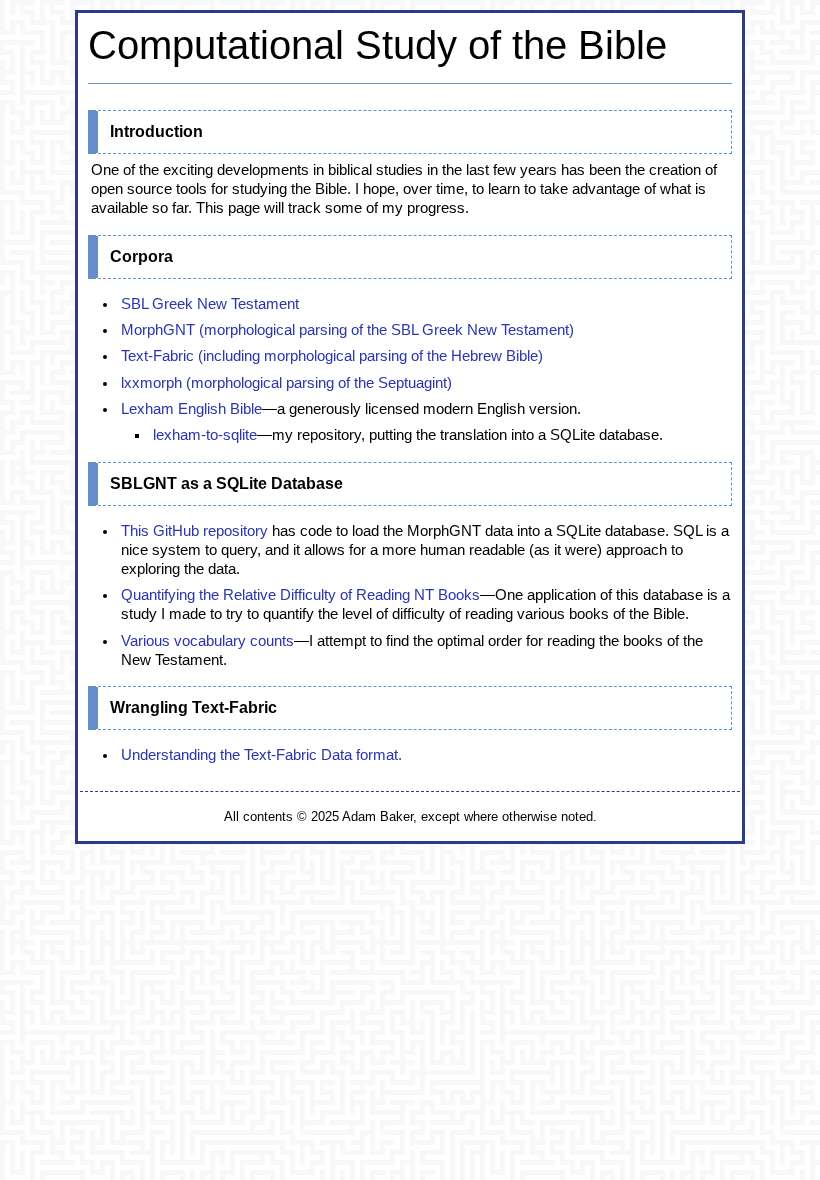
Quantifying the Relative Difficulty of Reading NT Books (300, 595)
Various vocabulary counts (207, 641)
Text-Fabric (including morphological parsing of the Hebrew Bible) (332, 356)
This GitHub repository (194, 531)
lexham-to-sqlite (205, 435)
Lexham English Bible (191, 409)
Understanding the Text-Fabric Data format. (261, 755)
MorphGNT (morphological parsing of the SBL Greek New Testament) (347, 330)
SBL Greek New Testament (210, 304)
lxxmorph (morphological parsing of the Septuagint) (286, 383)
